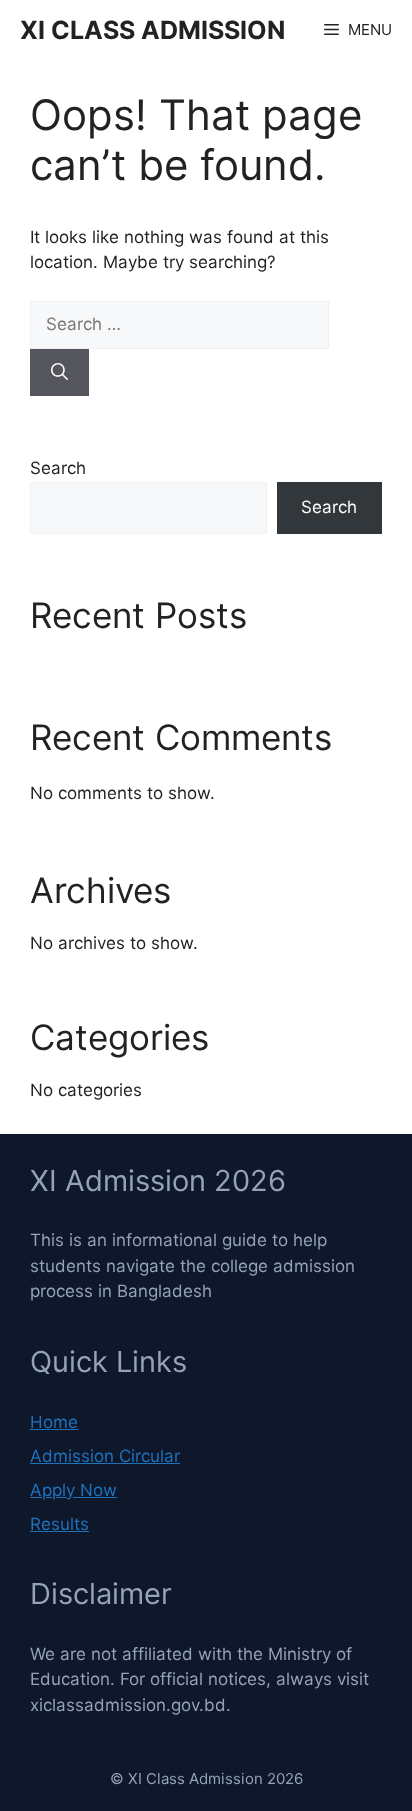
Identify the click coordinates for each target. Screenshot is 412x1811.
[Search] (59, 373)
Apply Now (73, 1490)
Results (59, 1524)
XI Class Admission (152, 30)
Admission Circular (105, 1456)
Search (58, 468)
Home (54, 1422)
